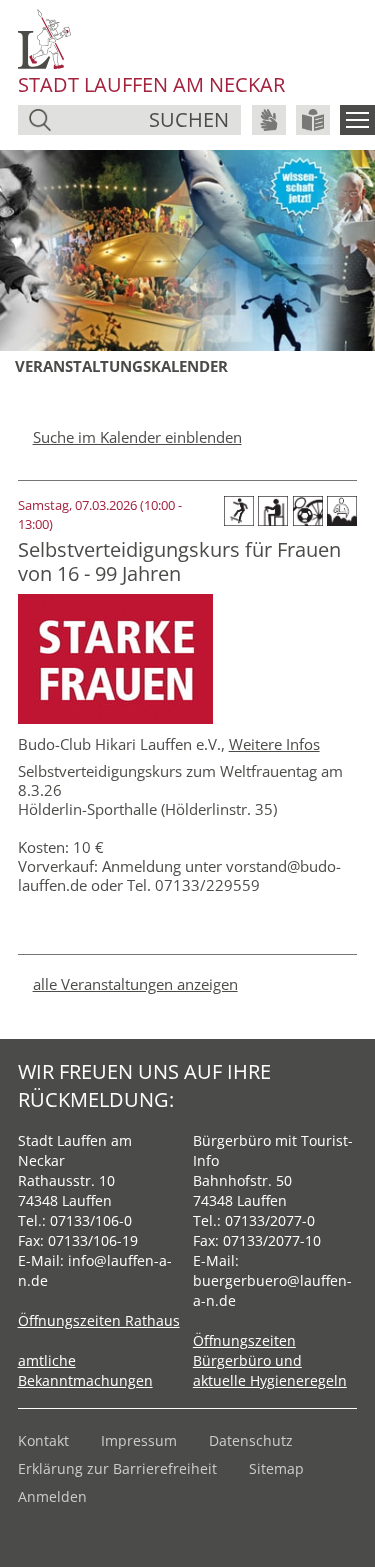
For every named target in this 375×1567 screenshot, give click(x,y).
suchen (189, 119)
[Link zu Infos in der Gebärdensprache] (269, 120)
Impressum (139, 1440)
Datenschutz (251, 1440)
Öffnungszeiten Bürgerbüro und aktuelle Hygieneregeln (270, 1360)
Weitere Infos (274, 744)
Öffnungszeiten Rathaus (99, 1320)
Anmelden (52, 1496)
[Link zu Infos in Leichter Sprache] (313, 120)
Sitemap (276, 1468)
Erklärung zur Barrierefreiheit (117, 1468)
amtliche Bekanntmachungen (85, 1370)
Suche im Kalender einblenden (137, 437)
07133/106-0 (91, 1220)
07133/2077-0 (270, 1220)
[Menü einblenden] (357, 120)
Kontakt (43, 1440)
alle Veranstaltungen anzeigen (135, 984)
